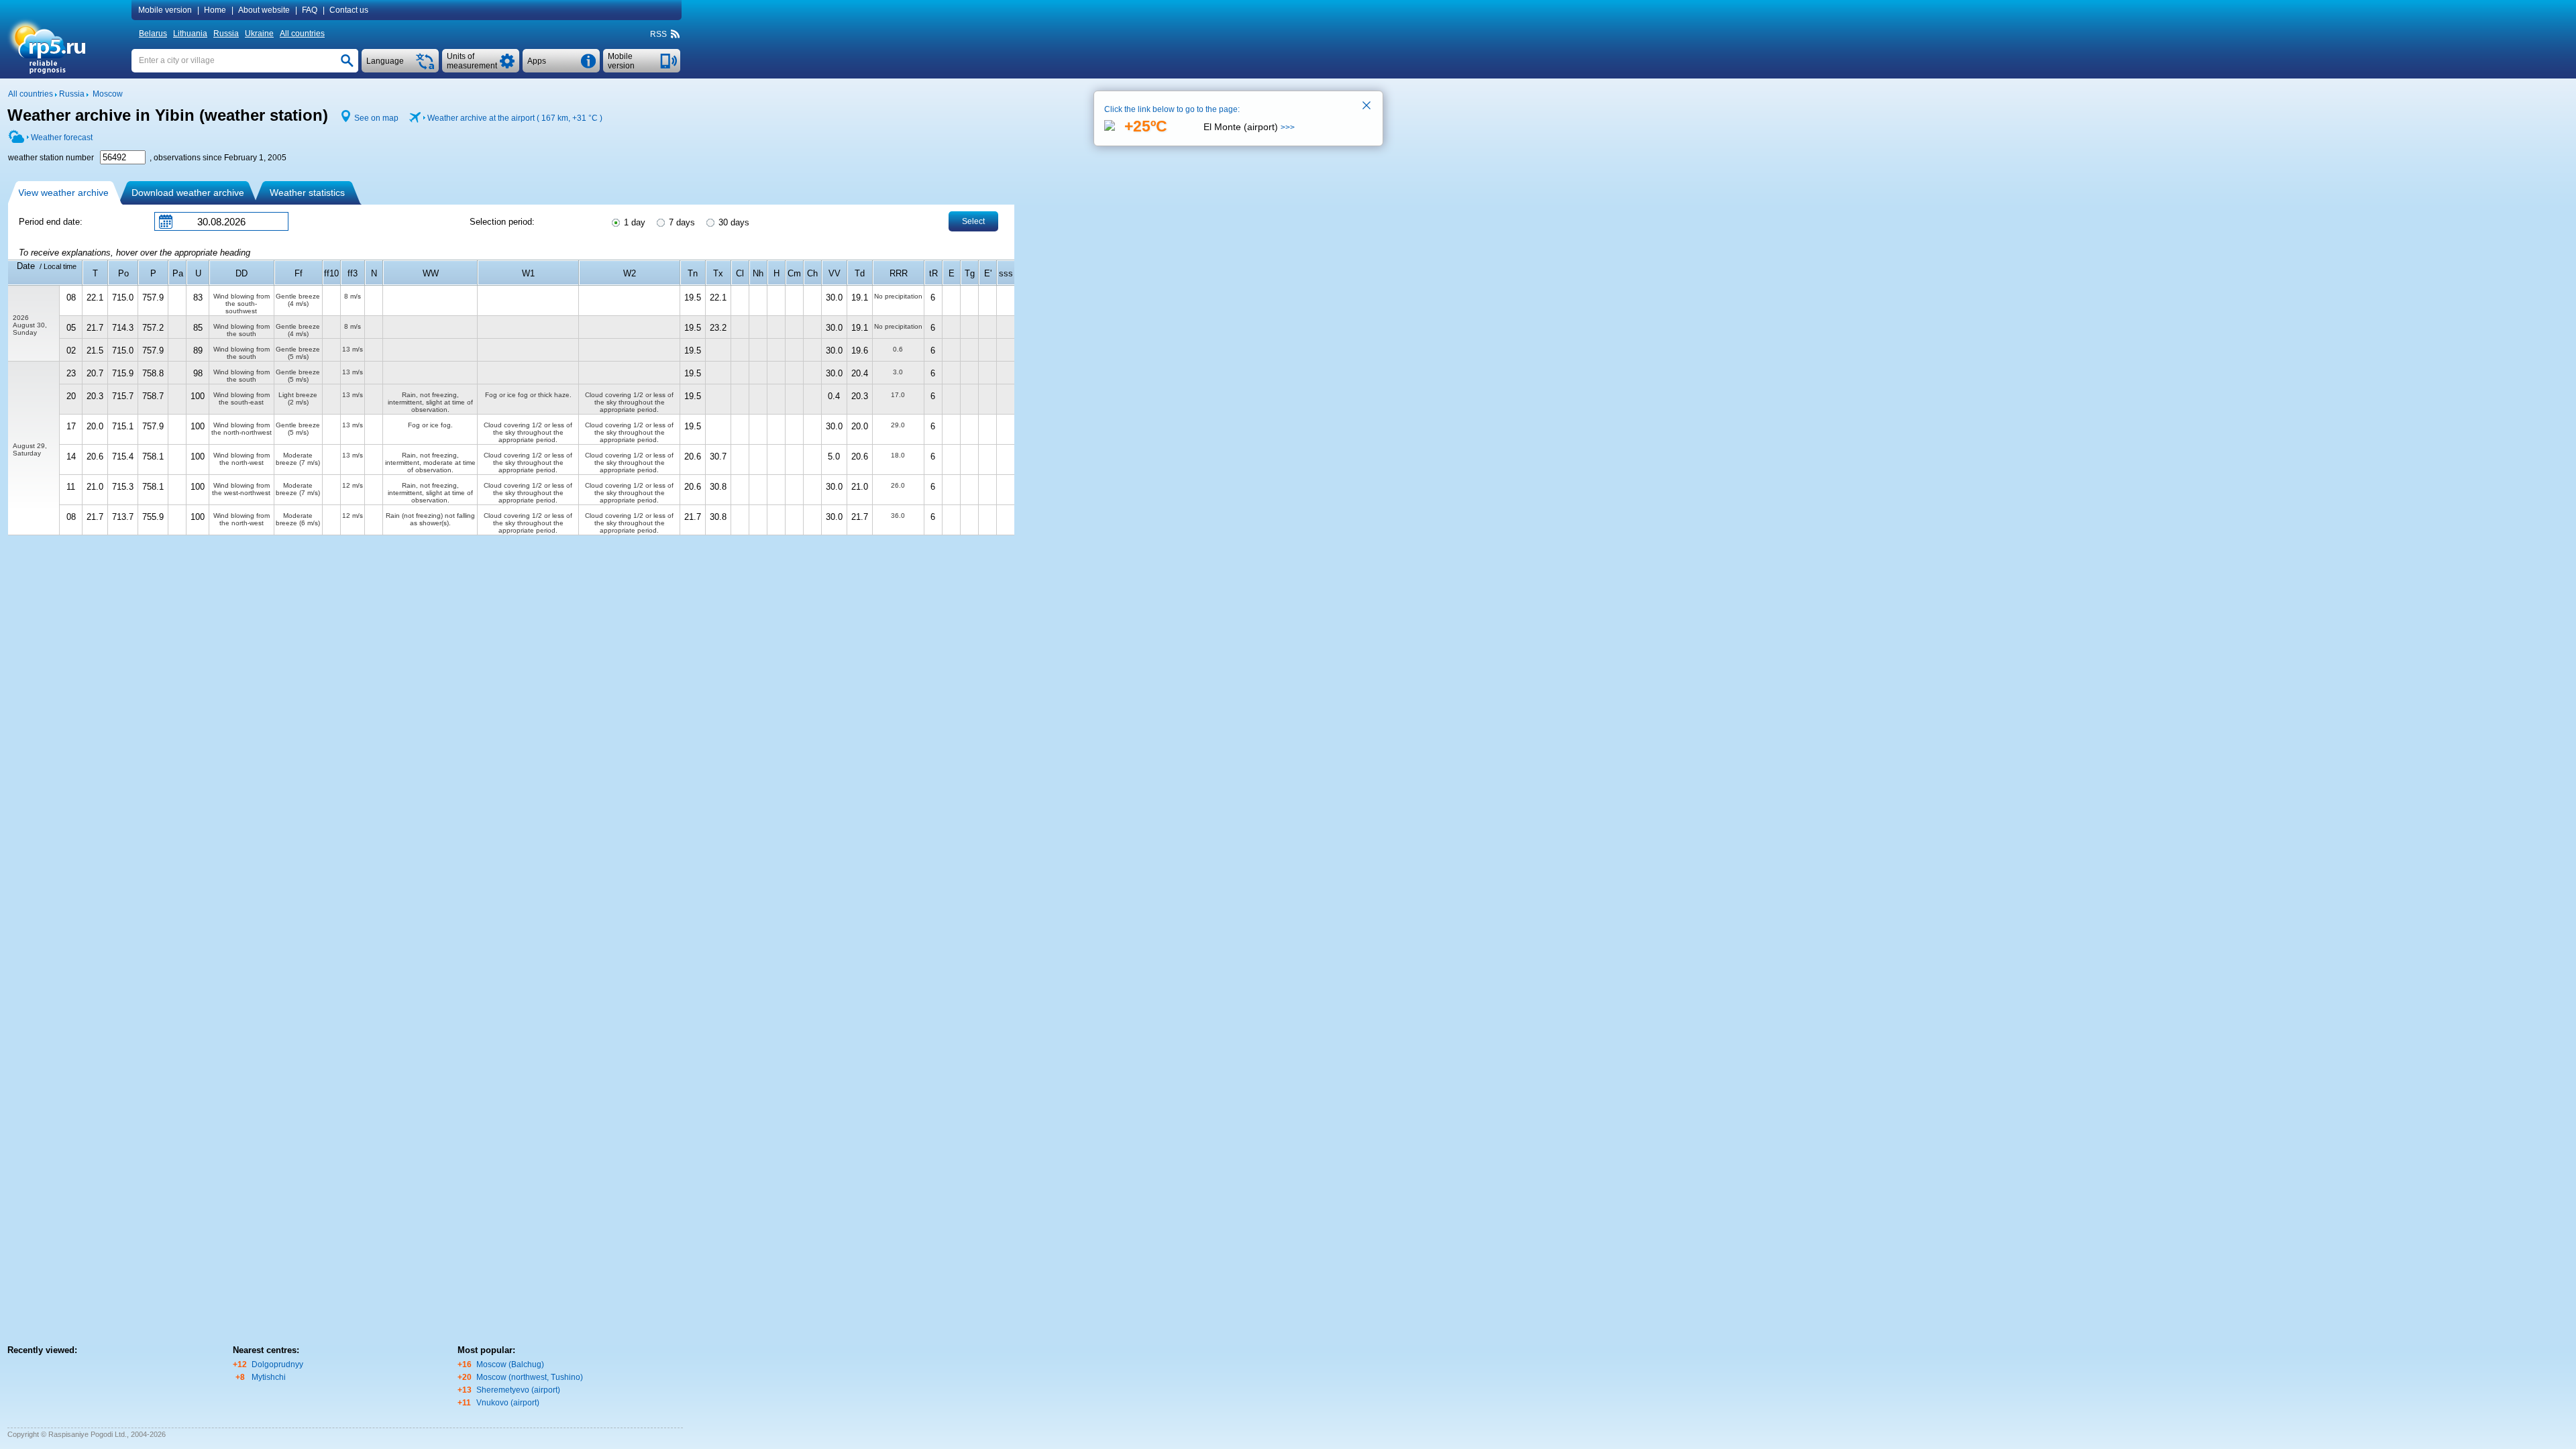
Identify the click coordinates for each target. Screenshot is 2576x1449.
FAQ (310, 10)
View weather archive (63, 193)
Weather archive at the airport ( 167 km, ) (515, 118)
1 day (633, 222)
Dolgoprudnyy (277, 1364)
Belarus (153, 34)
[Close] (1367, 107)
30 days (733, 222)
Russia (226, 34)
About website (264, 10)
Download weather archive (188, 193)
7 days (681, 222)
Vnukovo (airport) (508, 1403)
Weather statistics (307, 193)
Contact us (349, 10)
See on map (376, 118)
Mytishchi (269, 1377)
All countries (302, 34)
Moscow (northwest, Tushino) (530, 1377)
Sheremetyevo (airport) (518, 1390)
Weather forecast (62, 138)
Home (215, 10)
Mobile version (165, 10)
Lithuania (190, 34)
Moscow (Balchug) (510, 1364)
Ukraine (259, 34)
